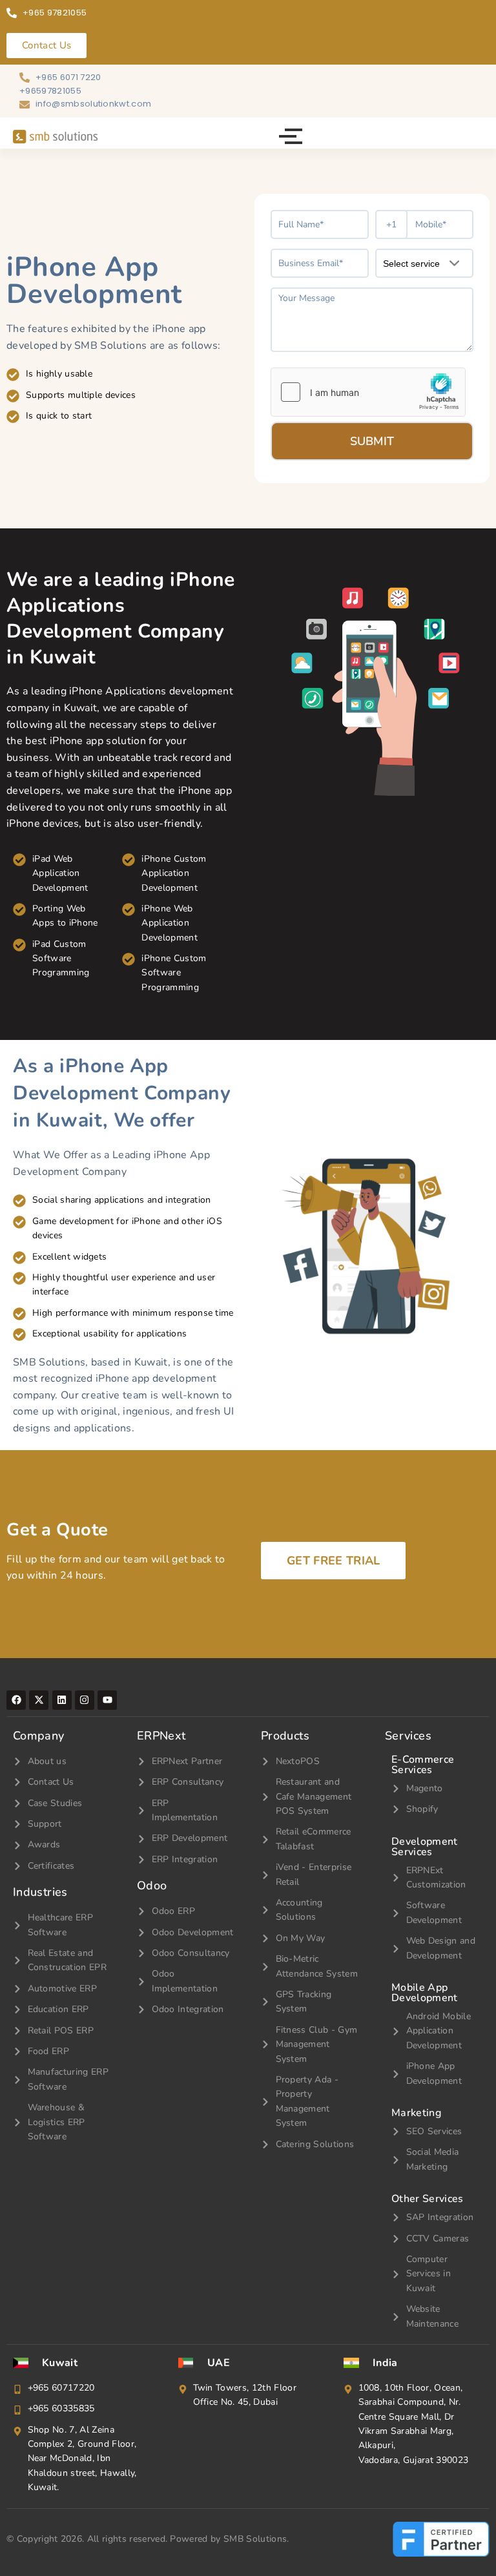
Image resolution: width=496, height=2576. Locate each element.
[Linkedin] (62, 1700)
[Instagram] (85, 1700)
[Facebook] (16, 1700)
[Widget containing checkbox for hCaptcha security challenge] (368, 392)
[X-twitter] (39, 1700)
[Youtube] (107, 1700)
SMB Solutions (255, 2539)
